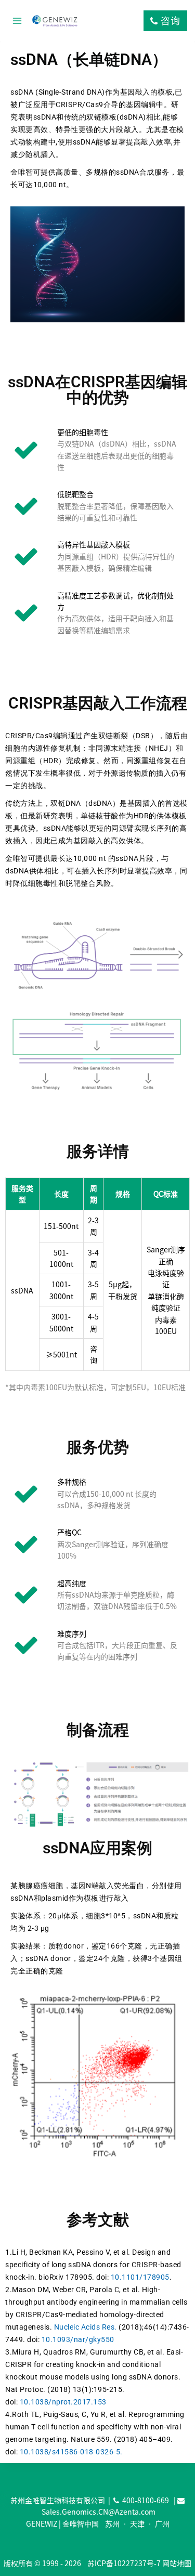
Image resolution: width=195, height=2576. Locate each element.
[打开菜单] (17, 21)
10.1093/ (58, 2339)
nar (80, 2339)
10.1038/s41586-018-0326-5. (71, 2452)
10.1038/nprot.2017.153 (63, 2402)
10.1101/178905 (140, 2277)
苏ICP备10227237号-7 (124, 2563)
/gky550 (100, 2339)
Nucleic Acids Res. (86, 2327)
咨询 (169, 21)
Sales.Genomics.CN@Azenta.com (99, 2512)
